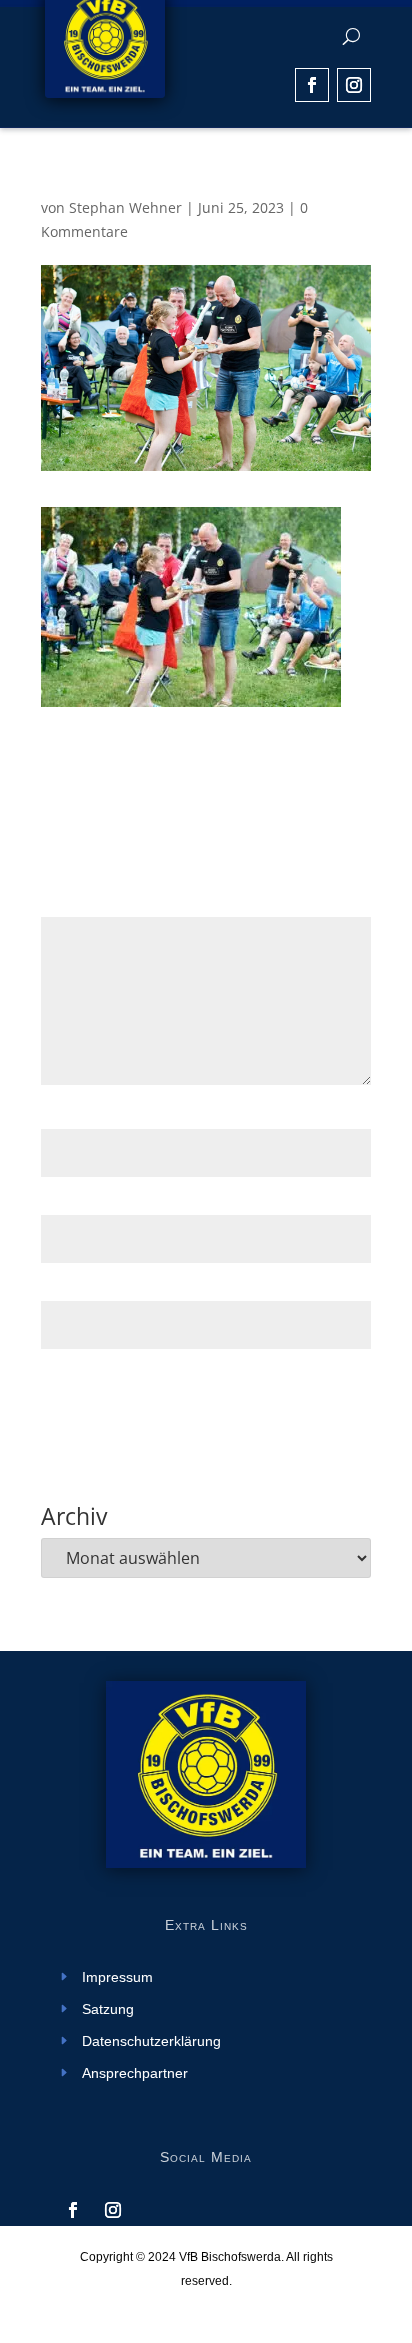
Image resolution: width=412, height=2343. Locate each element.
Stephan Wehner (125, 207)
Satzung (108, 2009)
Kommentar (86, 904)
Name (67, 1117)
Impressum (117, 1977)
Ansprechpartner (135, 2073)
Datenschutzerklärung (151, 2041)
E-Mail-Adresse (97, 1202)
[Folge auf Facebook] (312, 85)
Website (68, 1288)
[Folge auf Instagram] (354, 85)
